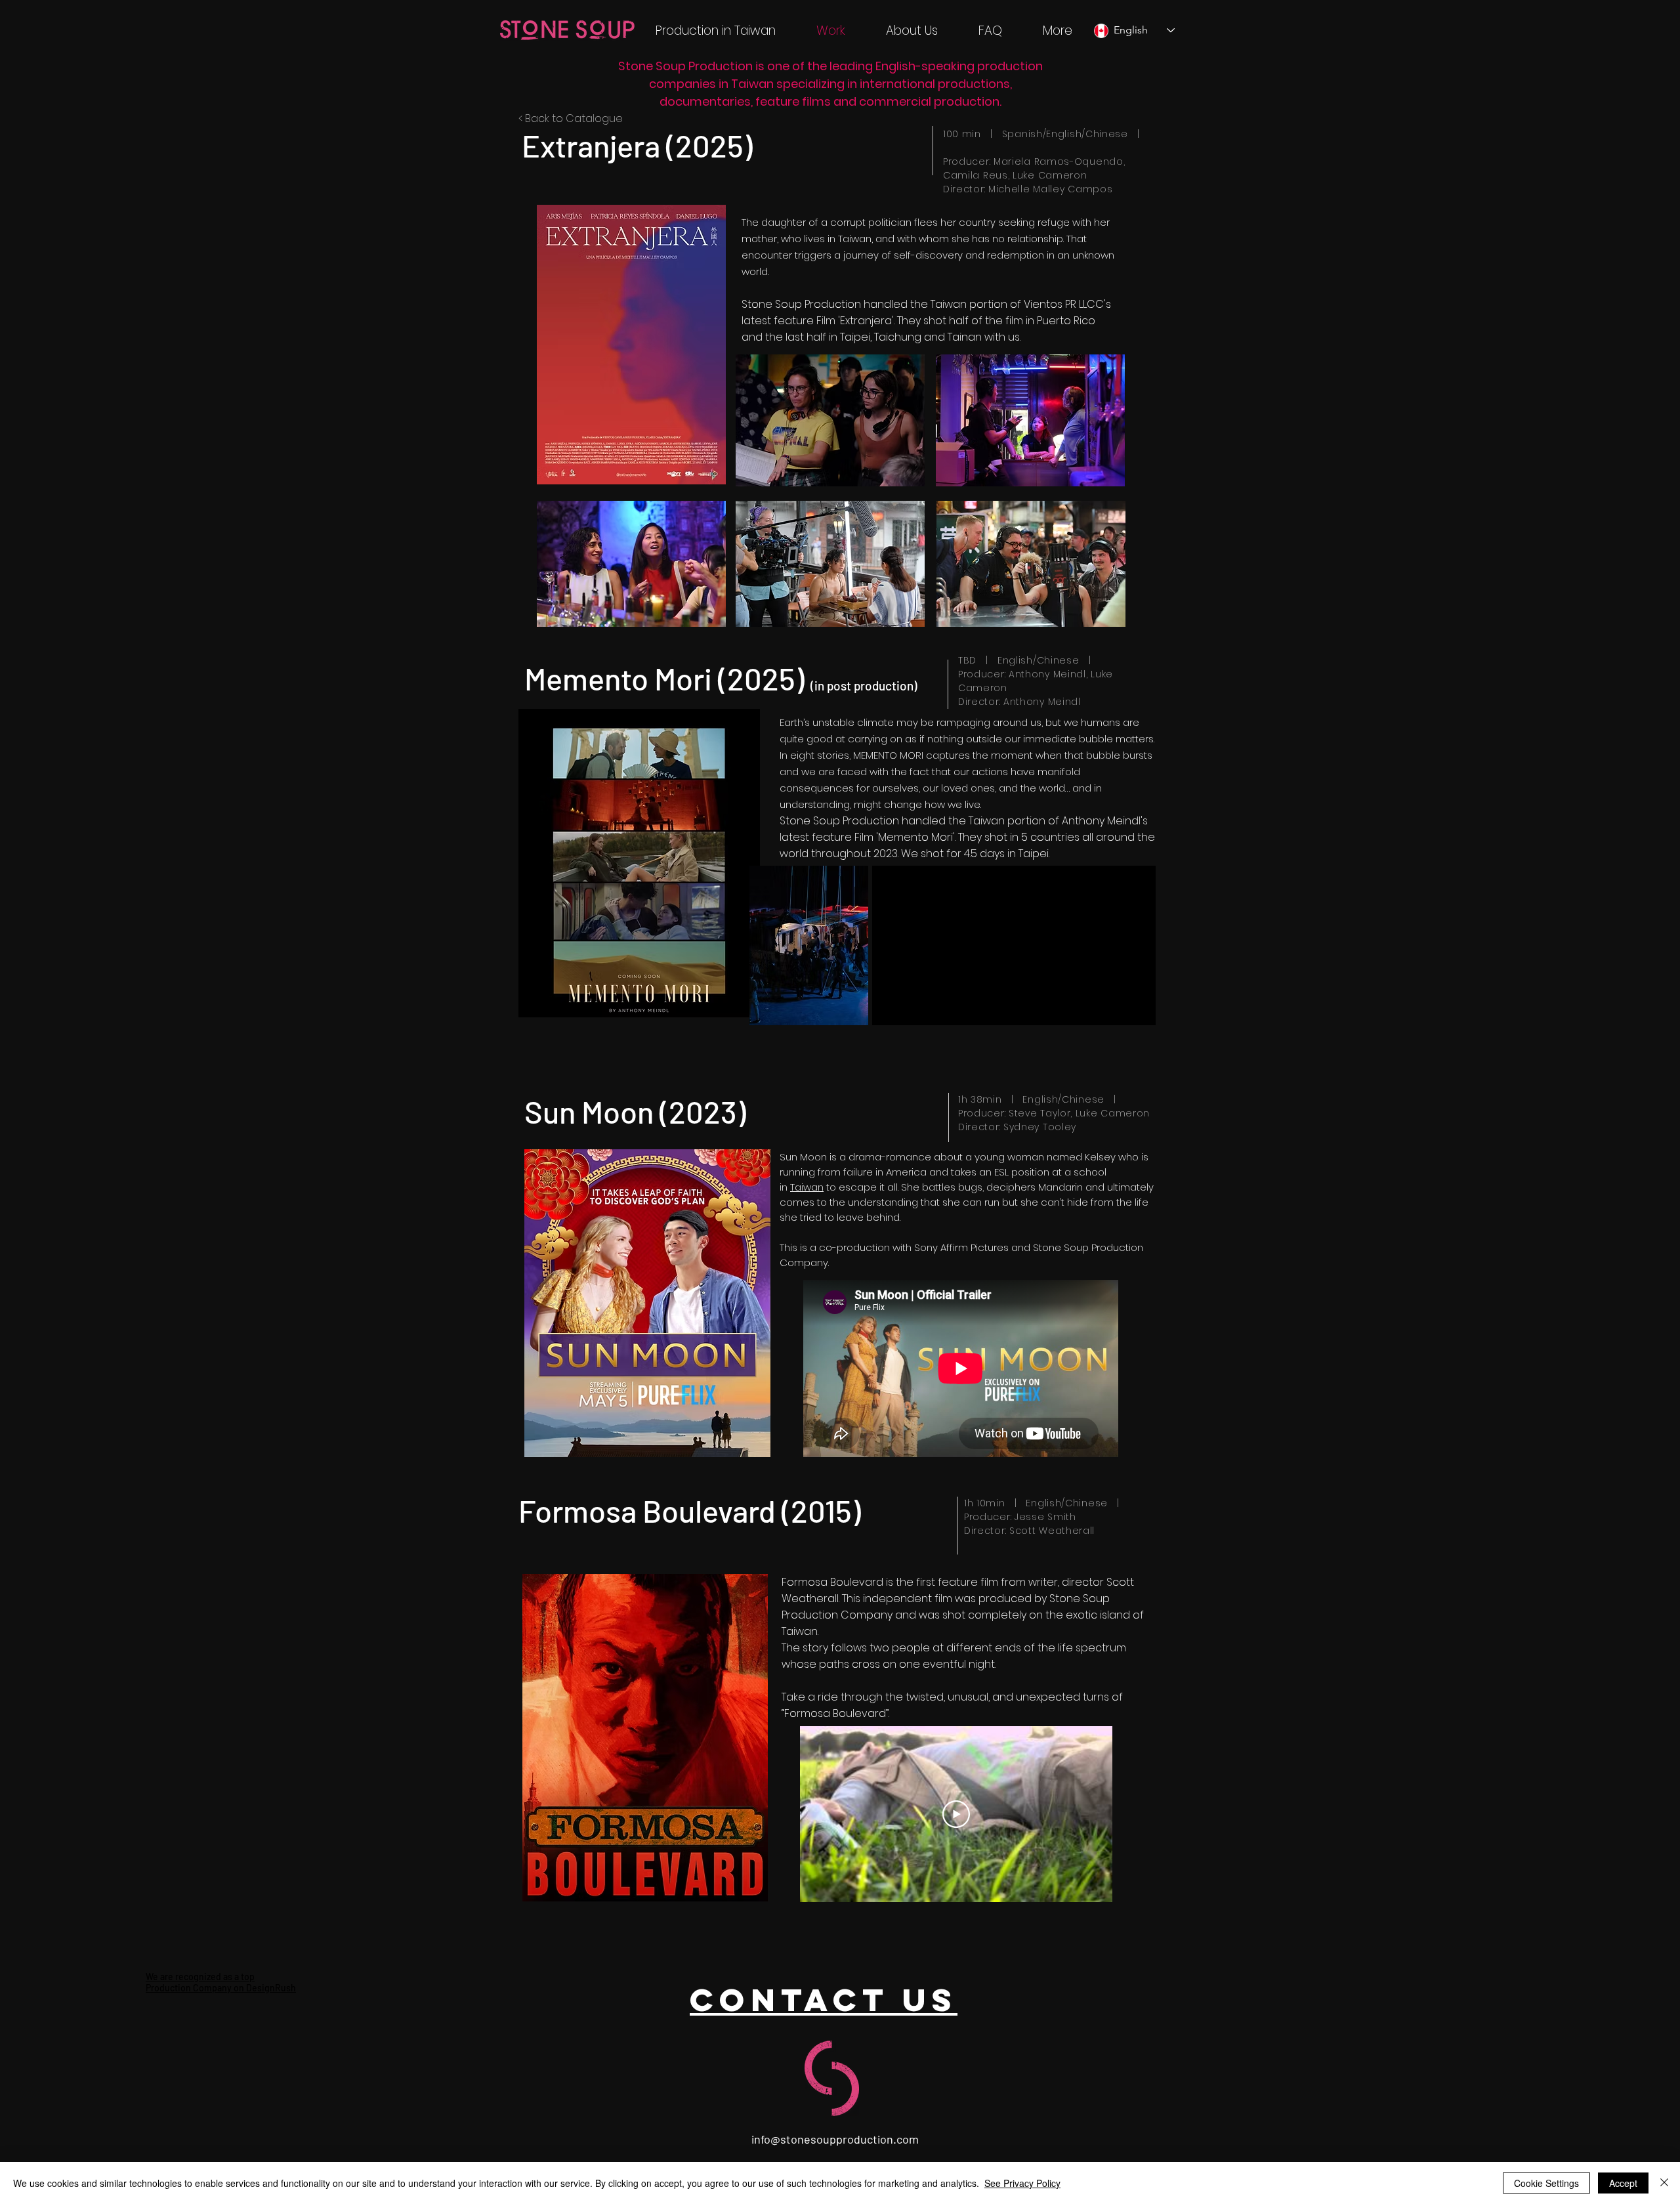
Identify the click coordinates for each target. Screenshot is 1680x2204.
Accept (1623, 2183)
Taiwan (807, 1187)
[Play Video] (956, 1814)
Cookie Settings (1546, 2183)
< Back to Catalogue (571, 118)
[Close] (1664, 2183)
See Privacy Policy (1022, 2183)
